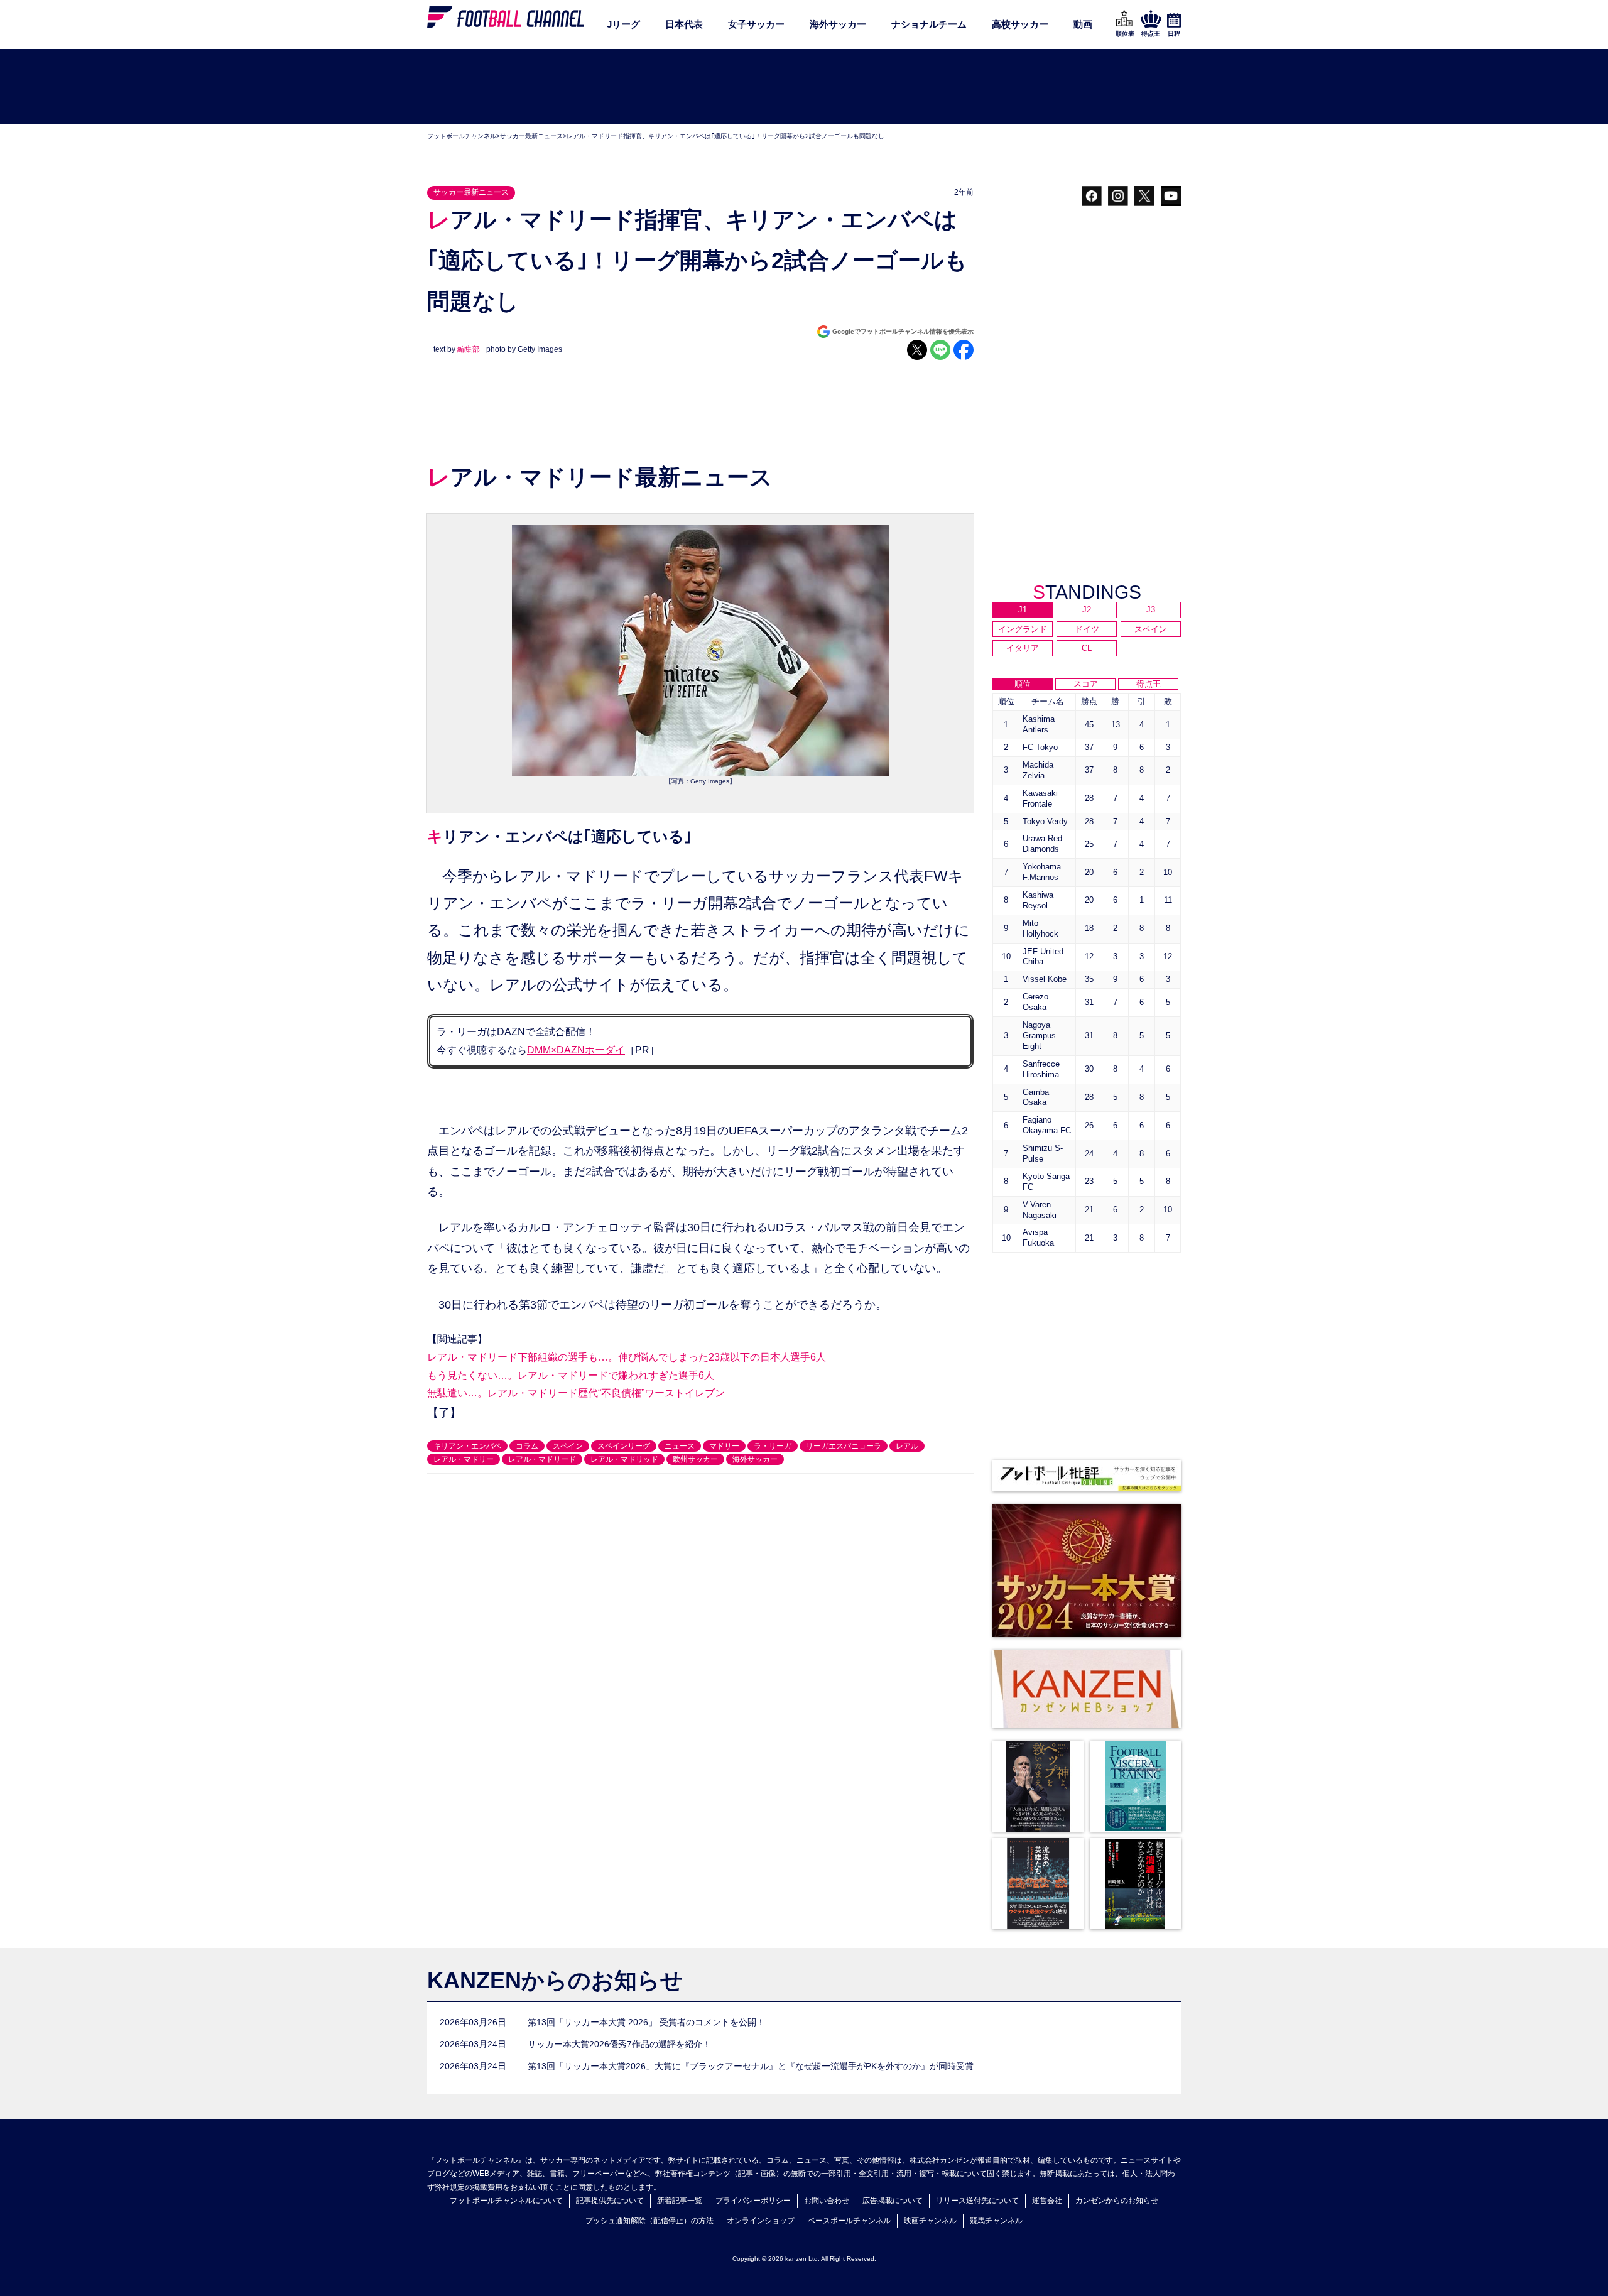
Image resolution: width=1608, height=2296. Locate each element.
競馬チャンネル (996, 2221)
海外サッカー (838, 24)
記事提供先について (610, 2201)
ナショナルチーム (929, 24)
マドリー (724, 1446)
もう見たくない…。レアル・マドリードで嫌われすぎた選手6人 (571, 1375)
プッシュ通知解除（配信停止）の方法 (649, 2221)
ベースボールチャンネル (849, 2221)
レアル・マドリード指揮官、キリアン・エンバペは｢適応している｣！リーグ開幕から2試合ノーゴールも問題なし (725, 136)
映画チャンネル (930, 2221)
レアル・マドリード (542, 1459)
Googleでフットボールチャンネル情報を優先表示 (903, 331)
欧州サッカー (695, 1459)
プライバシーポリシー (753, 2201)
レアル (907, 1446)
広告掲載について (893, 2201)
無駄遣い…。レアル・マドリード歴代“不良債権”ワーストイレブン (576, 1393)
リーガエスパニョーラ (844, 1446)
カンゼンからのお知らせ (1117, 2201)
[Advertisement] (804, 87)
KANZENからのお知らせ (555, 1980)
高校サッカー (1020, 24)
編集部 (469, 349)
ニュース (680, 1446)
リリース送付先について (977, 2201)
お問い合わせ (827, 2201)
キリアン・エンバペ (467, 1446)
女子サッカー (756, 24)
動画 (1083, 24)
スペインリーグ (624, 1446)
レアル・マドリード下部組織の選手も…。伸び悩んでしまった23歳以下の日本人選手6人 (627, 1357)
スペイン (568, 1446)
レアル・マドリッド (624, 1459)
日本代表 (684, 24)
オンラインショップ (761, 2221)
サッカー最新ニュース (531, 136)
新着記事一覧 (680, 2201)
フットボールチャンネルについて (506, 2201)
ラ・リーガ (773, 1446)
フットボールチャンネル (462, 136)
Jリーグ (623, 24)
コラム (527, 1446)
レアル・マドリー (464, 1459)
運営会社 (1047, 2201)
